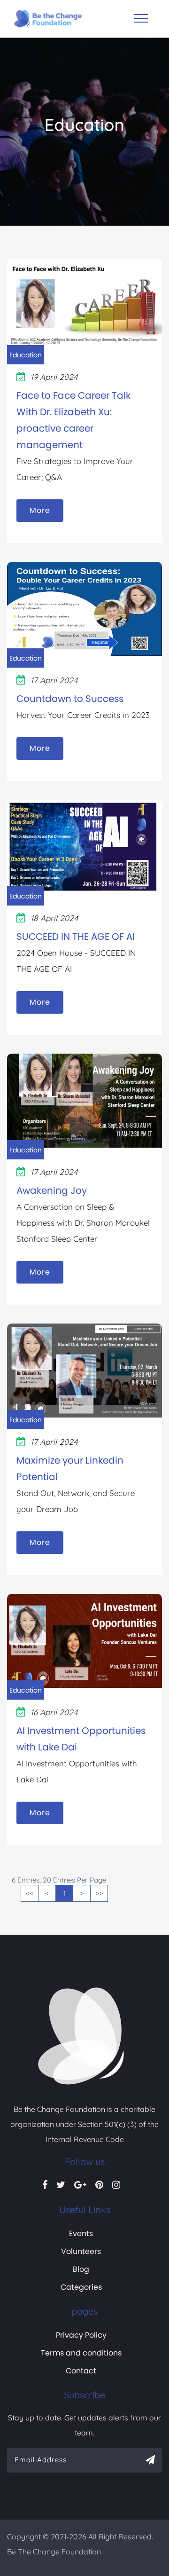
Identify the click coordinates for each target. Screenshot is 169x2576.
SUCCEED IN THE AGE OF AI (76, 937)
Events (81, 2233)
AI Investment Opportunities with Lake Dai (81, 1739)
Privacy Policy (81, 2335)
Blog (81, 2269)
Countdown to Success (70, 699)
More (40, 510)
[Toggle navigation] (141, 18)
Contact (81, 2371)
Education (26, 355)
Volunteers (81, 2251)
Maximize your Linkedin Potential (70, 1469)
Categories (81, 2287)
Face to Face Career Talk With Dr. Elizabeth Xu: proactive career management (73, 420)
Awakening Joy (52, 1190)
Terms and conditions (81, 2353)
